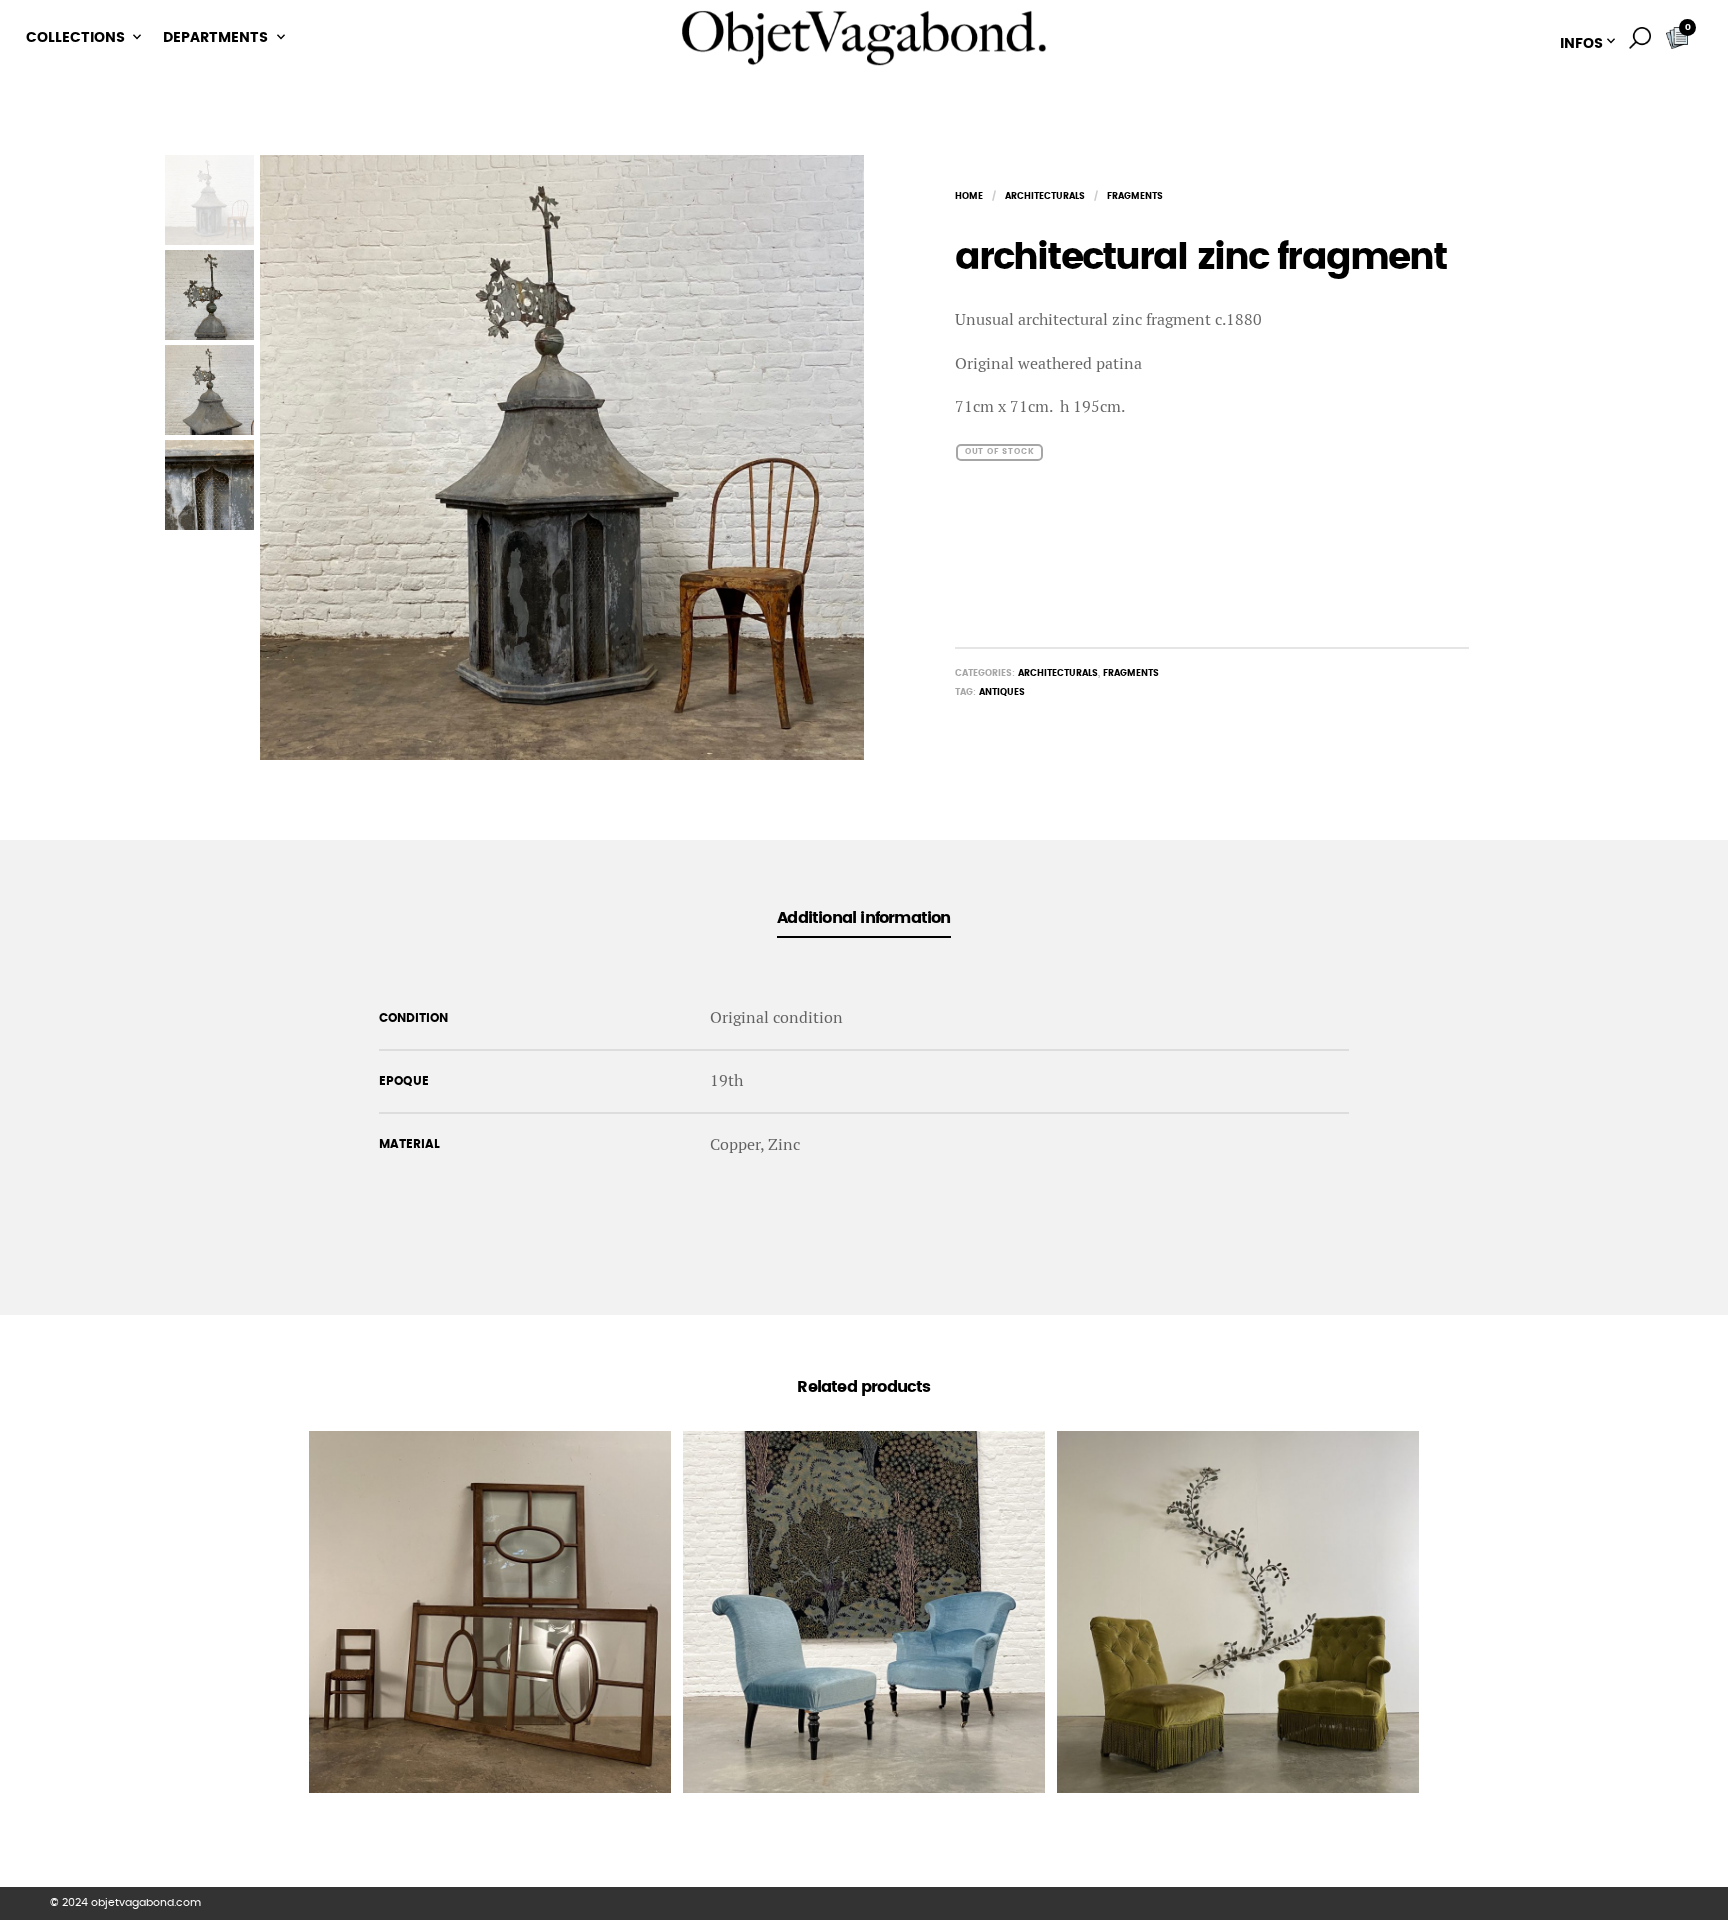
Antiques (1002, 692)
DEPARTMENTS (215, 38)
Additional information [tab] (863, 918)
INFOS (1581, 44)
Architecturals (1045, 196)
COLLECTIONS (75, 38)
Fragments (1135, 196)
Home (969, 196)
